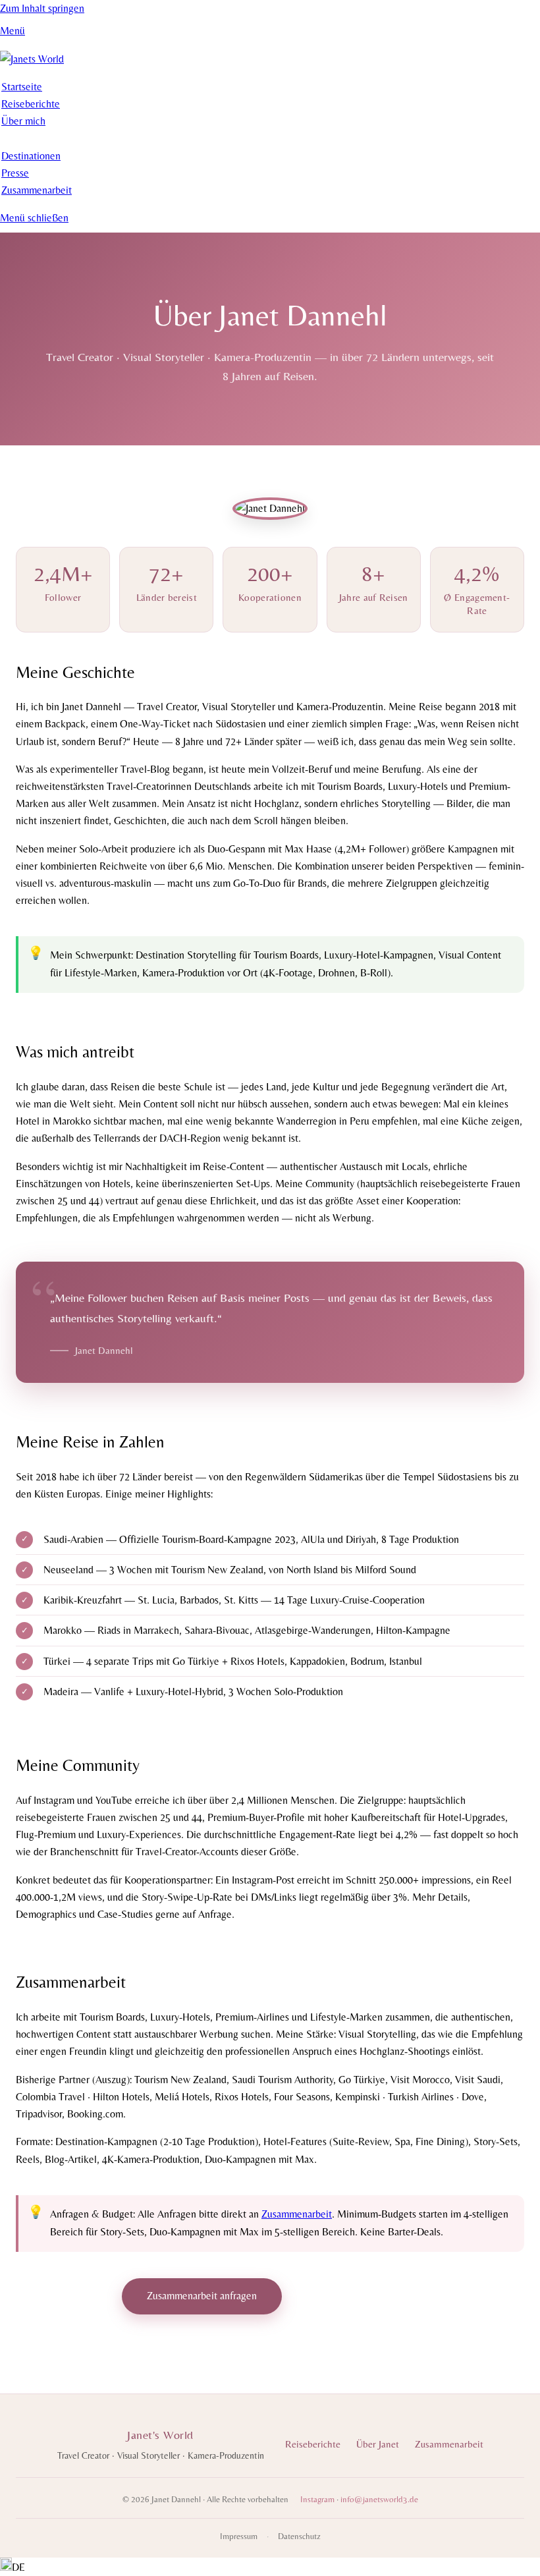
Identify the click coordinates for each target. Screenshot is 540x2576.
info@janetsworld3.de (379, 2499)
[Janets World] (32, 59)
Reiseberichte (31, 104)
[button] (270, 2567)
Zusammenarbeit (37, 190)
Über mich (23, 121)
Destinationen (31, 156)
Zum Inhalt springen (42, 8)
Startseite (22, 87)
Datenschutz (299, 2536)
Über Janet (378, 2444)
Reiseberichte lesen (351, 2311)
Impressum (239, 2536)
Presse (15, 173)
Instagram (317, 2499)
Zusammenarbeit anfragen (202, 2296)
